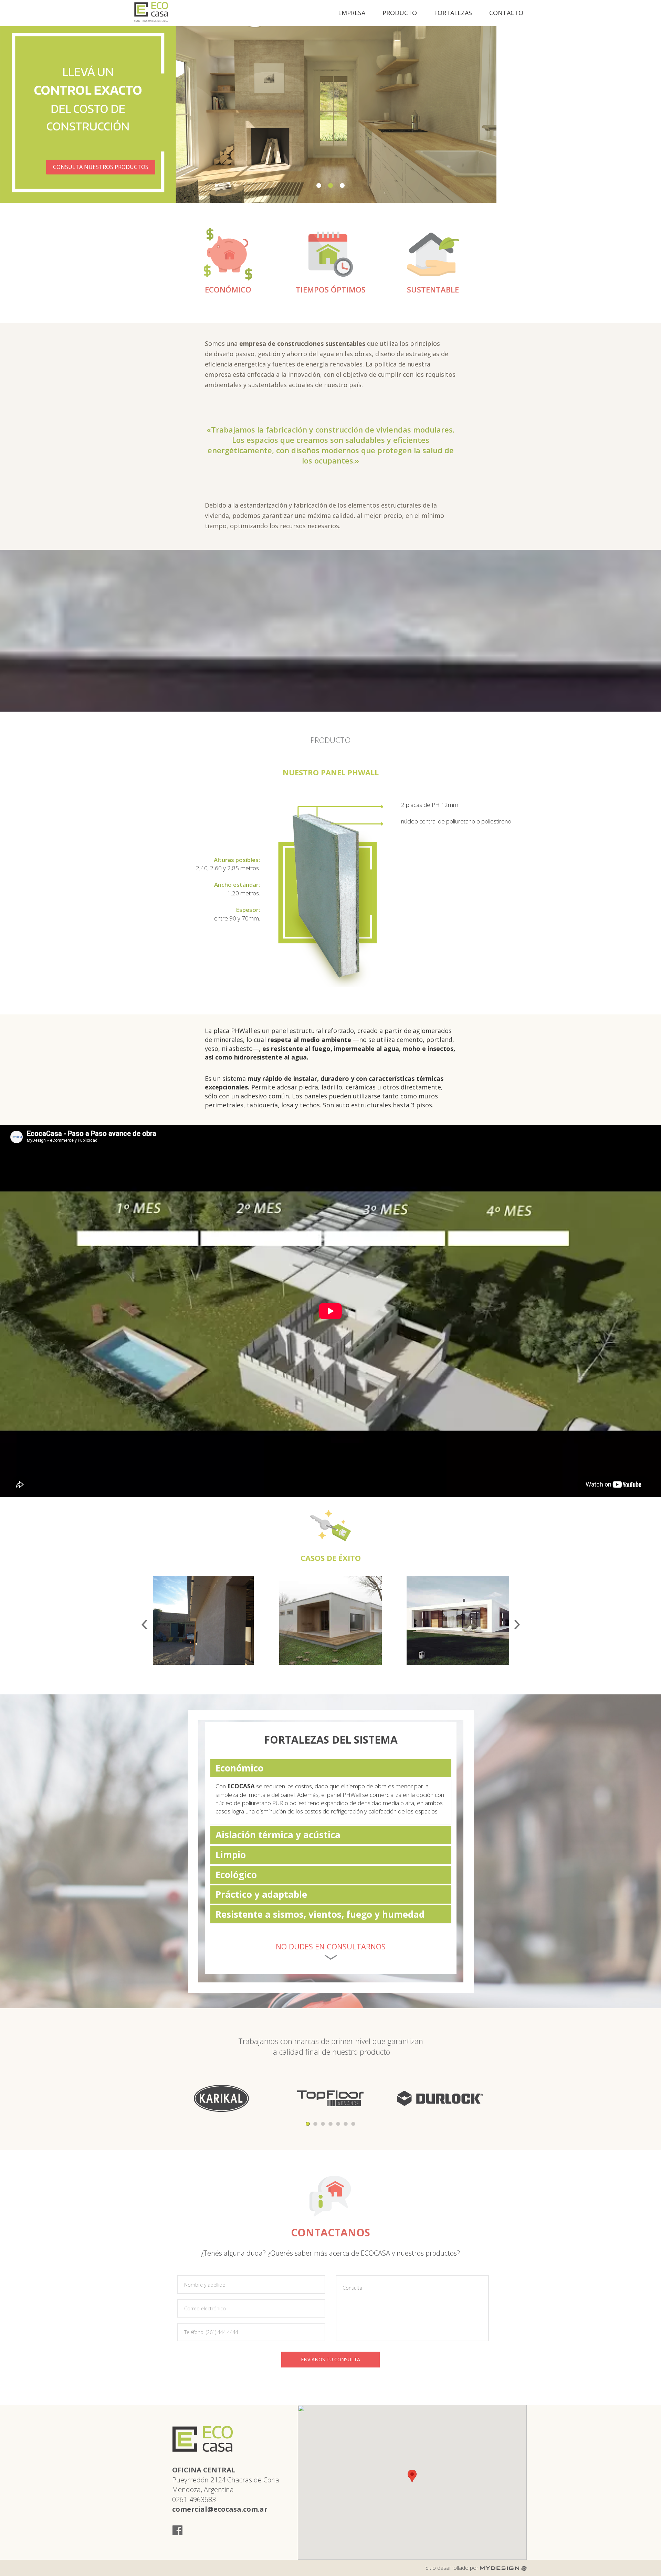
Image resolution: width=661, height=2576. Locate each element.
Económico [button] (239, 1768)
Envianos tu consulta (330, 2359)
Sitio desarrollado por (453, 2568)
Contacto (506, 13)
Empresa (352, 13)
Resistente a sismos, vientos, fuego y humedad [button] (320, 1914)
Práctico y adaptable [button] (261, 1894)
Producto (400, 13)
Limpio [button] (231, 1855)
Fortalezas (453, 13)
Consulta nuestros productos (567, 167)
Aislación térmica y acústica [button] (278, 1835)
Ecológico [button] (236, 1875)
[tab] (331, 1768)
